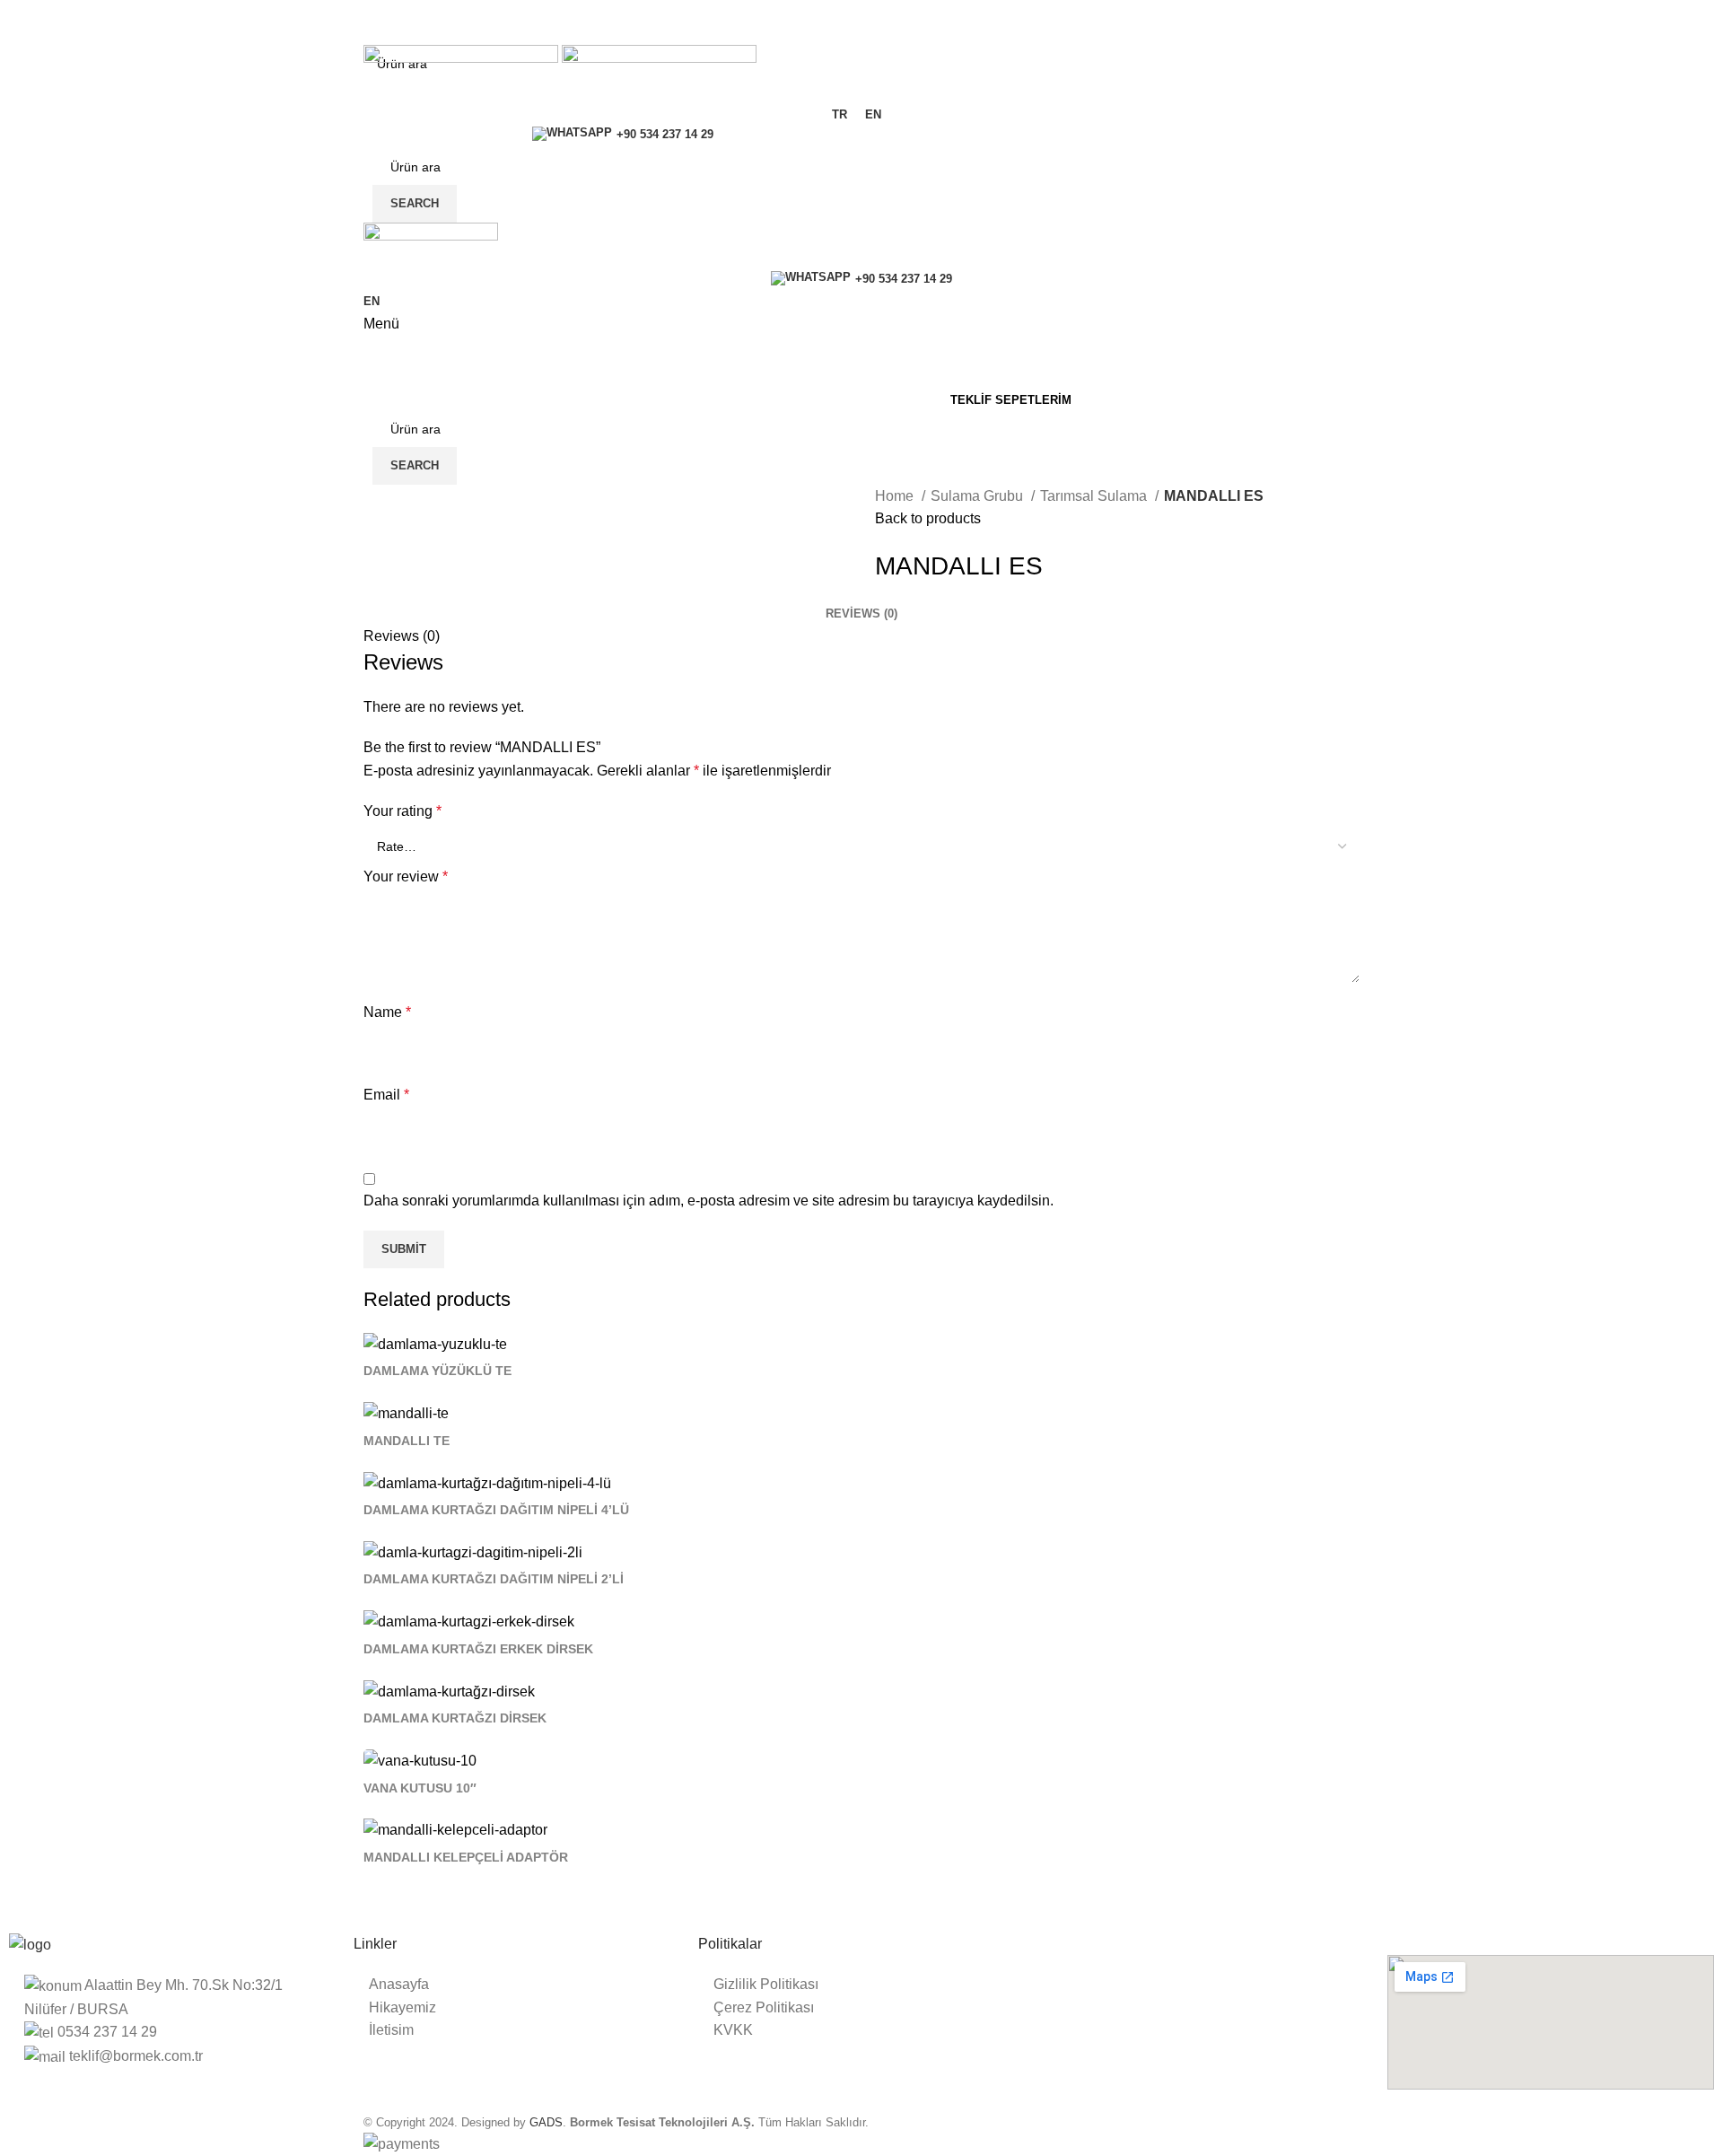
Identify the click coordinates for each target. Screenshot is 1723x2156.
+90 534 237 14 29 (665, 134)
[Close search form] (22, 22)
